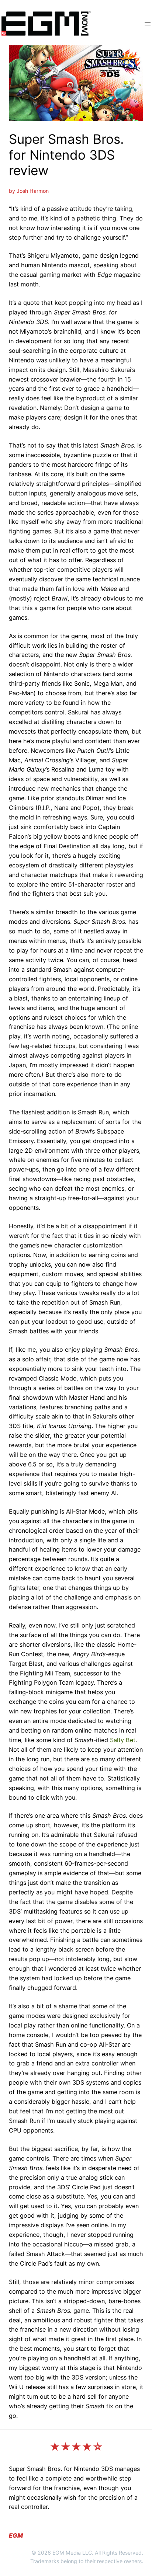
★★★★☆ (76, 2447)
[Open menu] (148, 24)
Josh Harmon (33, 191)
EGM (16, 2535)
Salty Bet (123, 1740)
